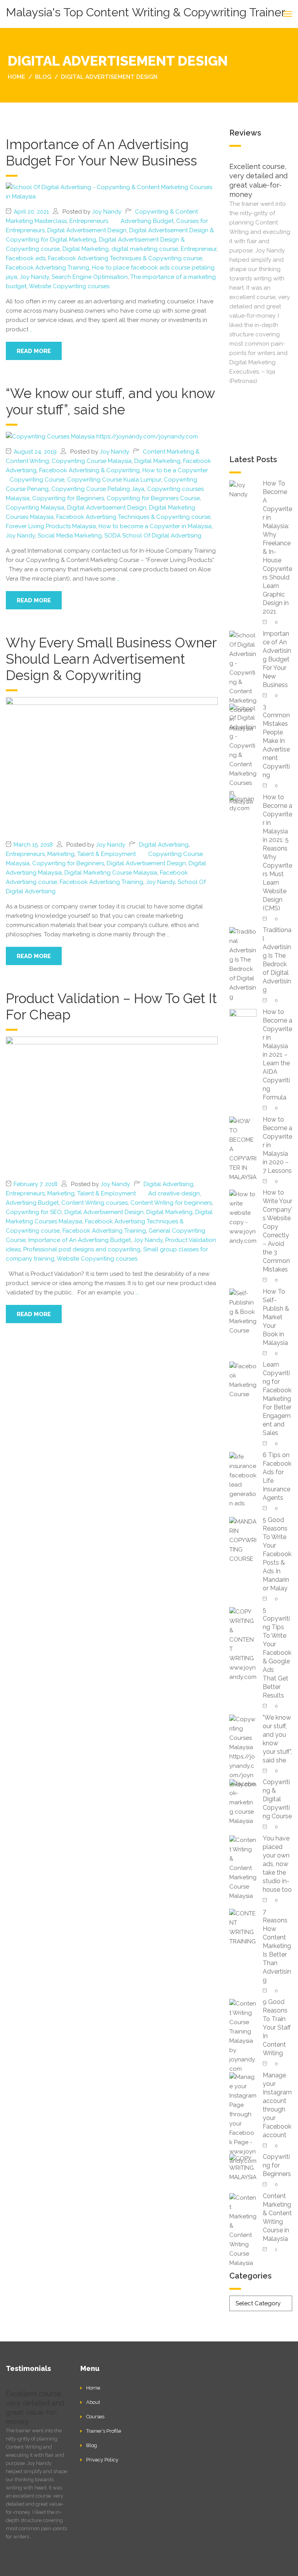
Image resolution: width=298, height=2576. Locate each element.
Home (93, 2388)
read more (34, 351)
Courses (95, 2417)
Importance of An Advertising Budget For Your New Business (101, 152)
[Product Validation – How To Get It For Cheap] (112, 1104)
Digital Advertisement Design (87, 230)
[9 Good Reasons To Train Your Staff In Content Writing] (243, 2036)
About (93, 2402)
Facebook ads (26, 258)
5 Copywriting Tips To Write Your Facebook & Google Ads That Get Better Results (277, 1653)
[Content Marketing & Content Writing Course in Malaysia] (243, 2230)
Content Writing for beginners (171, 1203)
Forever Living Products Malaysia (51, 526)
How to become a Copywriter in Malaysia (155, 526)
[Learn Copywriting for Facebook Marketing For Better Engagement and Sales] (243, 1380)
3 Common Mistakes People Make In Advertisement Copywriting (276, 741)
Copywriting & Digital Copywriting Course (277, 1799)
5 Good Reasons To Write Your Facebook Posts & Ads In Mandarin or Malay (277, 1554)
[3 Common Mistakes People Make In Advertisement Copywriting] (243, 754)
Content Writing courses (94, 1203)
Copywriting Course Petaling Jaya (98, 489)
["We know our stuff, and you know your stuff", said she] (102, 436)
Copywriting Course (37, 480)
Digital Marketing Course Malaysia (111, 873)
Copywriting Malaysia (35, 508)
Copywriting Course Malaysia (92, 461)
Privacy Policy (102, 2460)
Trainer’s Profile (104, 2431)
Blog (92, 2445)
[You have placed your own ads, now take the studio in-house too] (243, 1867)
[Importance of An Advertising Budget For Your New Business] (112, 191)
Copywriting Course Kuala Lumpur (114, 480)
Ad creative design (174, 1193)
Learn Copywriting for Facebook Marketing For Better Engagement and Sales (277, 1399)
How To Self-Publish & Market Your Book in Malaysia (276, 1317)
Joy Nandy (107, 212)
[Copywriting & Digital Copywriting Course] (243, 1802)
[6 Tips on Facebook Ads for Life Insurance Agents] (243, 1479)
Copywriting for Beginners (68, 498)
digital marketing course (145, 249)
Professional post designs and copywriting (82, 1249)
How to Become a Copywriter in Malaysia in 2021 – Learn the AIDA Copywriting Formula (277, 1055)
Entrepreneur (199, 249)
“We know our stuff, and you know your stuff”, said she (110, 401)
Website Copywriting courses (69, 286)
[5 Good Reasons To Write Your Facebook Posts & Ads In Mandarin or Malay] (243, 1540)
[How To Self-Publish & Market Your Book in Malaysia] (243, 1311)
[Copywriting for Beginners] (243, 2167)
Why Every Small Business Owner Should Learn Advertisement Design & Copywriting (111, 659)
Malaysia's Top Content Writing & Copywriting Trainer (146, 12)
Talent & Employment (107, 854)
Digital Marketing (86, 249)
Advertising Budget (147, 221)
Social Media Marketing (70, 536)
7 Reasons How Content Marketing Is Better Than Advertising (277, 1946)
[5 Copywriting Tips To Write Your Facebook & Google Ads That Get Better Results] (243, 1644)
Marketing (61, 854)
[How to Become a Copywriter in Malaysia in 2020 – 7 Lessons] (243, 1149)
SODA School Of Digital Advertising (153, 536)
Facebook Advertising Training (48, 268)
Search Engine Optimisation (90, 277)
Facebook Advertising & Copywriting (89, 470)
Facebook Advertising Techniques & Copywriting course (125, 258)
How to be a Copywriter (175, 470)
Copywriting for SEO (34, 1212)
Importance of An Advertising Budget (80, 1240)
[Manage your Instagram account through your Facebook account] (243, 2118)
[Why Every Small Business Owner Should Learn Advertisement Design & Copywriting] (112, 765)
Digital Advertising (164, 845)
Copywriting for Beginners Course (153, 498)
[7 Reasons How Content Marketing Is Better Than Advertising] (243, 1927)
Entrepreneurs (89, 221)
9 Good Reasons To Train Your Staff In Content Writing (277, 2027)
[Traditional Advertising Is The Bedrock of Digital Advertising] (243, 964)
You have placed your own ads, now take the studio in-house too (277, 1864)
